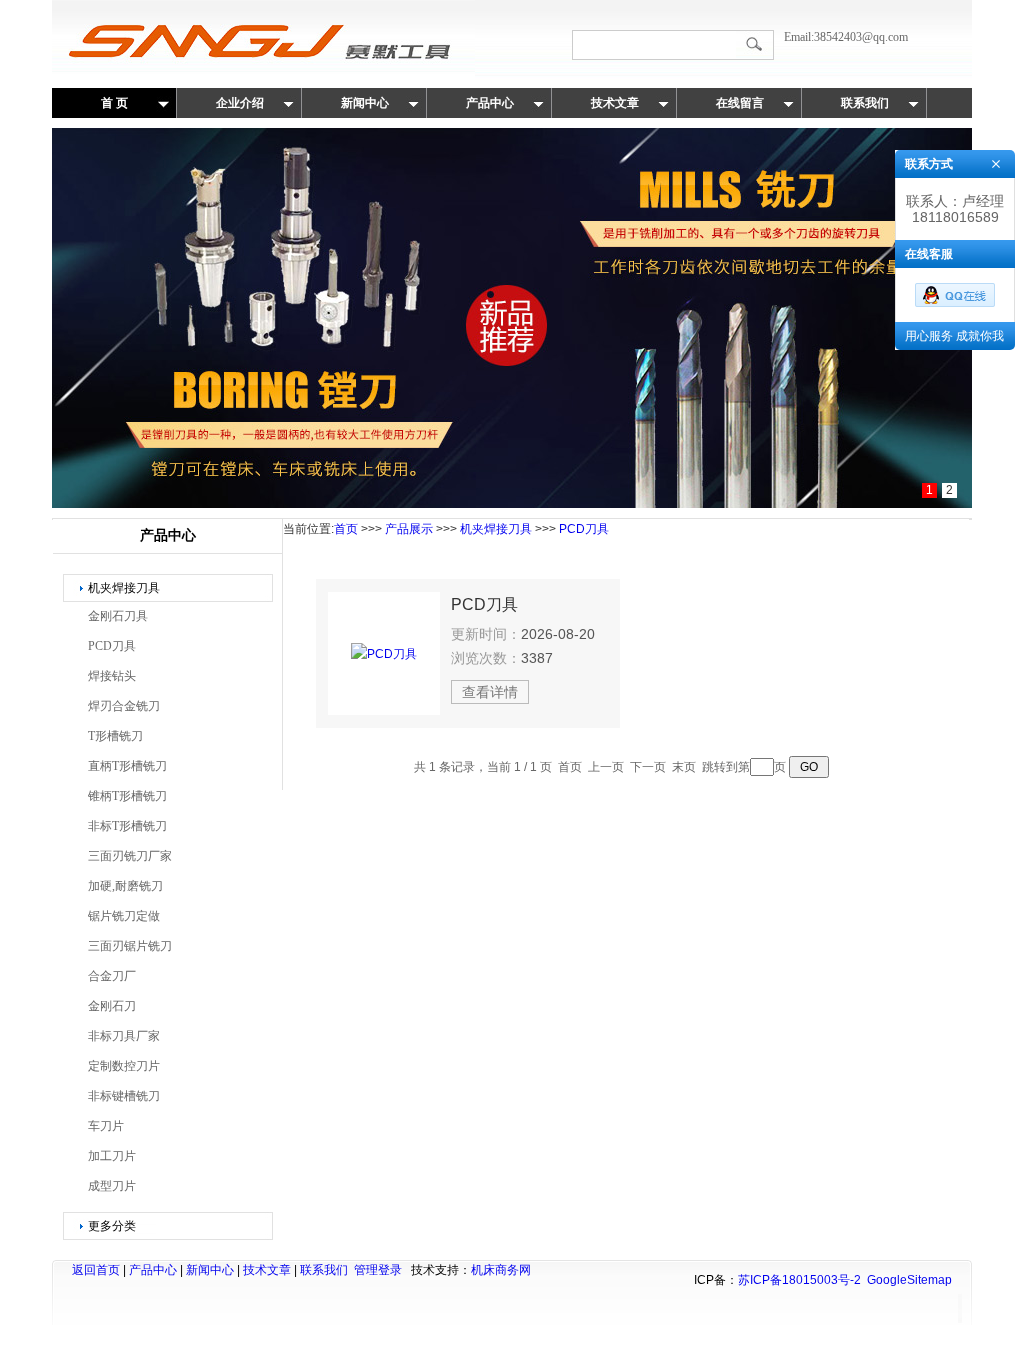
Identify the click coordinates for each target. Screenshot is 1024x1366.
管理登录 (378, 1270)
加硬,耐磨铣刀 (125, 886)
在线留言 (740, 103)
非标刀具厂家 (124, 1036)
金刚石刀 (112, 1006)
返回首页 (96, 1270)
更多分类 (112, 1226)
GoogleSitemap (909, 1280)
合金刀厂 (112, 976)
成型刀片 (112, 1186)
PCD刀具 (112, 646)
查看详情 (490, 692)
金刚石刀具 (118, 616)
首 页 (114, 103)
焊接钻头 (112, 676)
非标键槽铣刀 (124, 1096)
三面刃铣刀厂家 (130, 856)
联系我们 (865, 103)
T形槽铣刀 (115, 736)
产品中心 (490, 103)
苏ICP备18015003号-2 (799, 1280)
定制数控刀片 (124, 1066)
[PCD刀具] (384, 653)
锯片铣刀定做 (124, 916)
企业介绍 (240, 103)
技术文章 (615, 103)
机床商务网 (501, 1270)
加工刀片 (112, 1156)
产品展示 (409, 529)
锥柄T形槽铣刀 (127, 796)
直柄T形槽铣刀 (127, 766)
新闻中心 (365, 103)
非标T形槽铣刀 (127, 826)
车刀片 (106, 1126)
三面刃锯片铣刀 (130, 946)
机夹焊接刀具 (124, 588)
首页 (346, 529)
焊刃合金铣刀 (124, 706)
